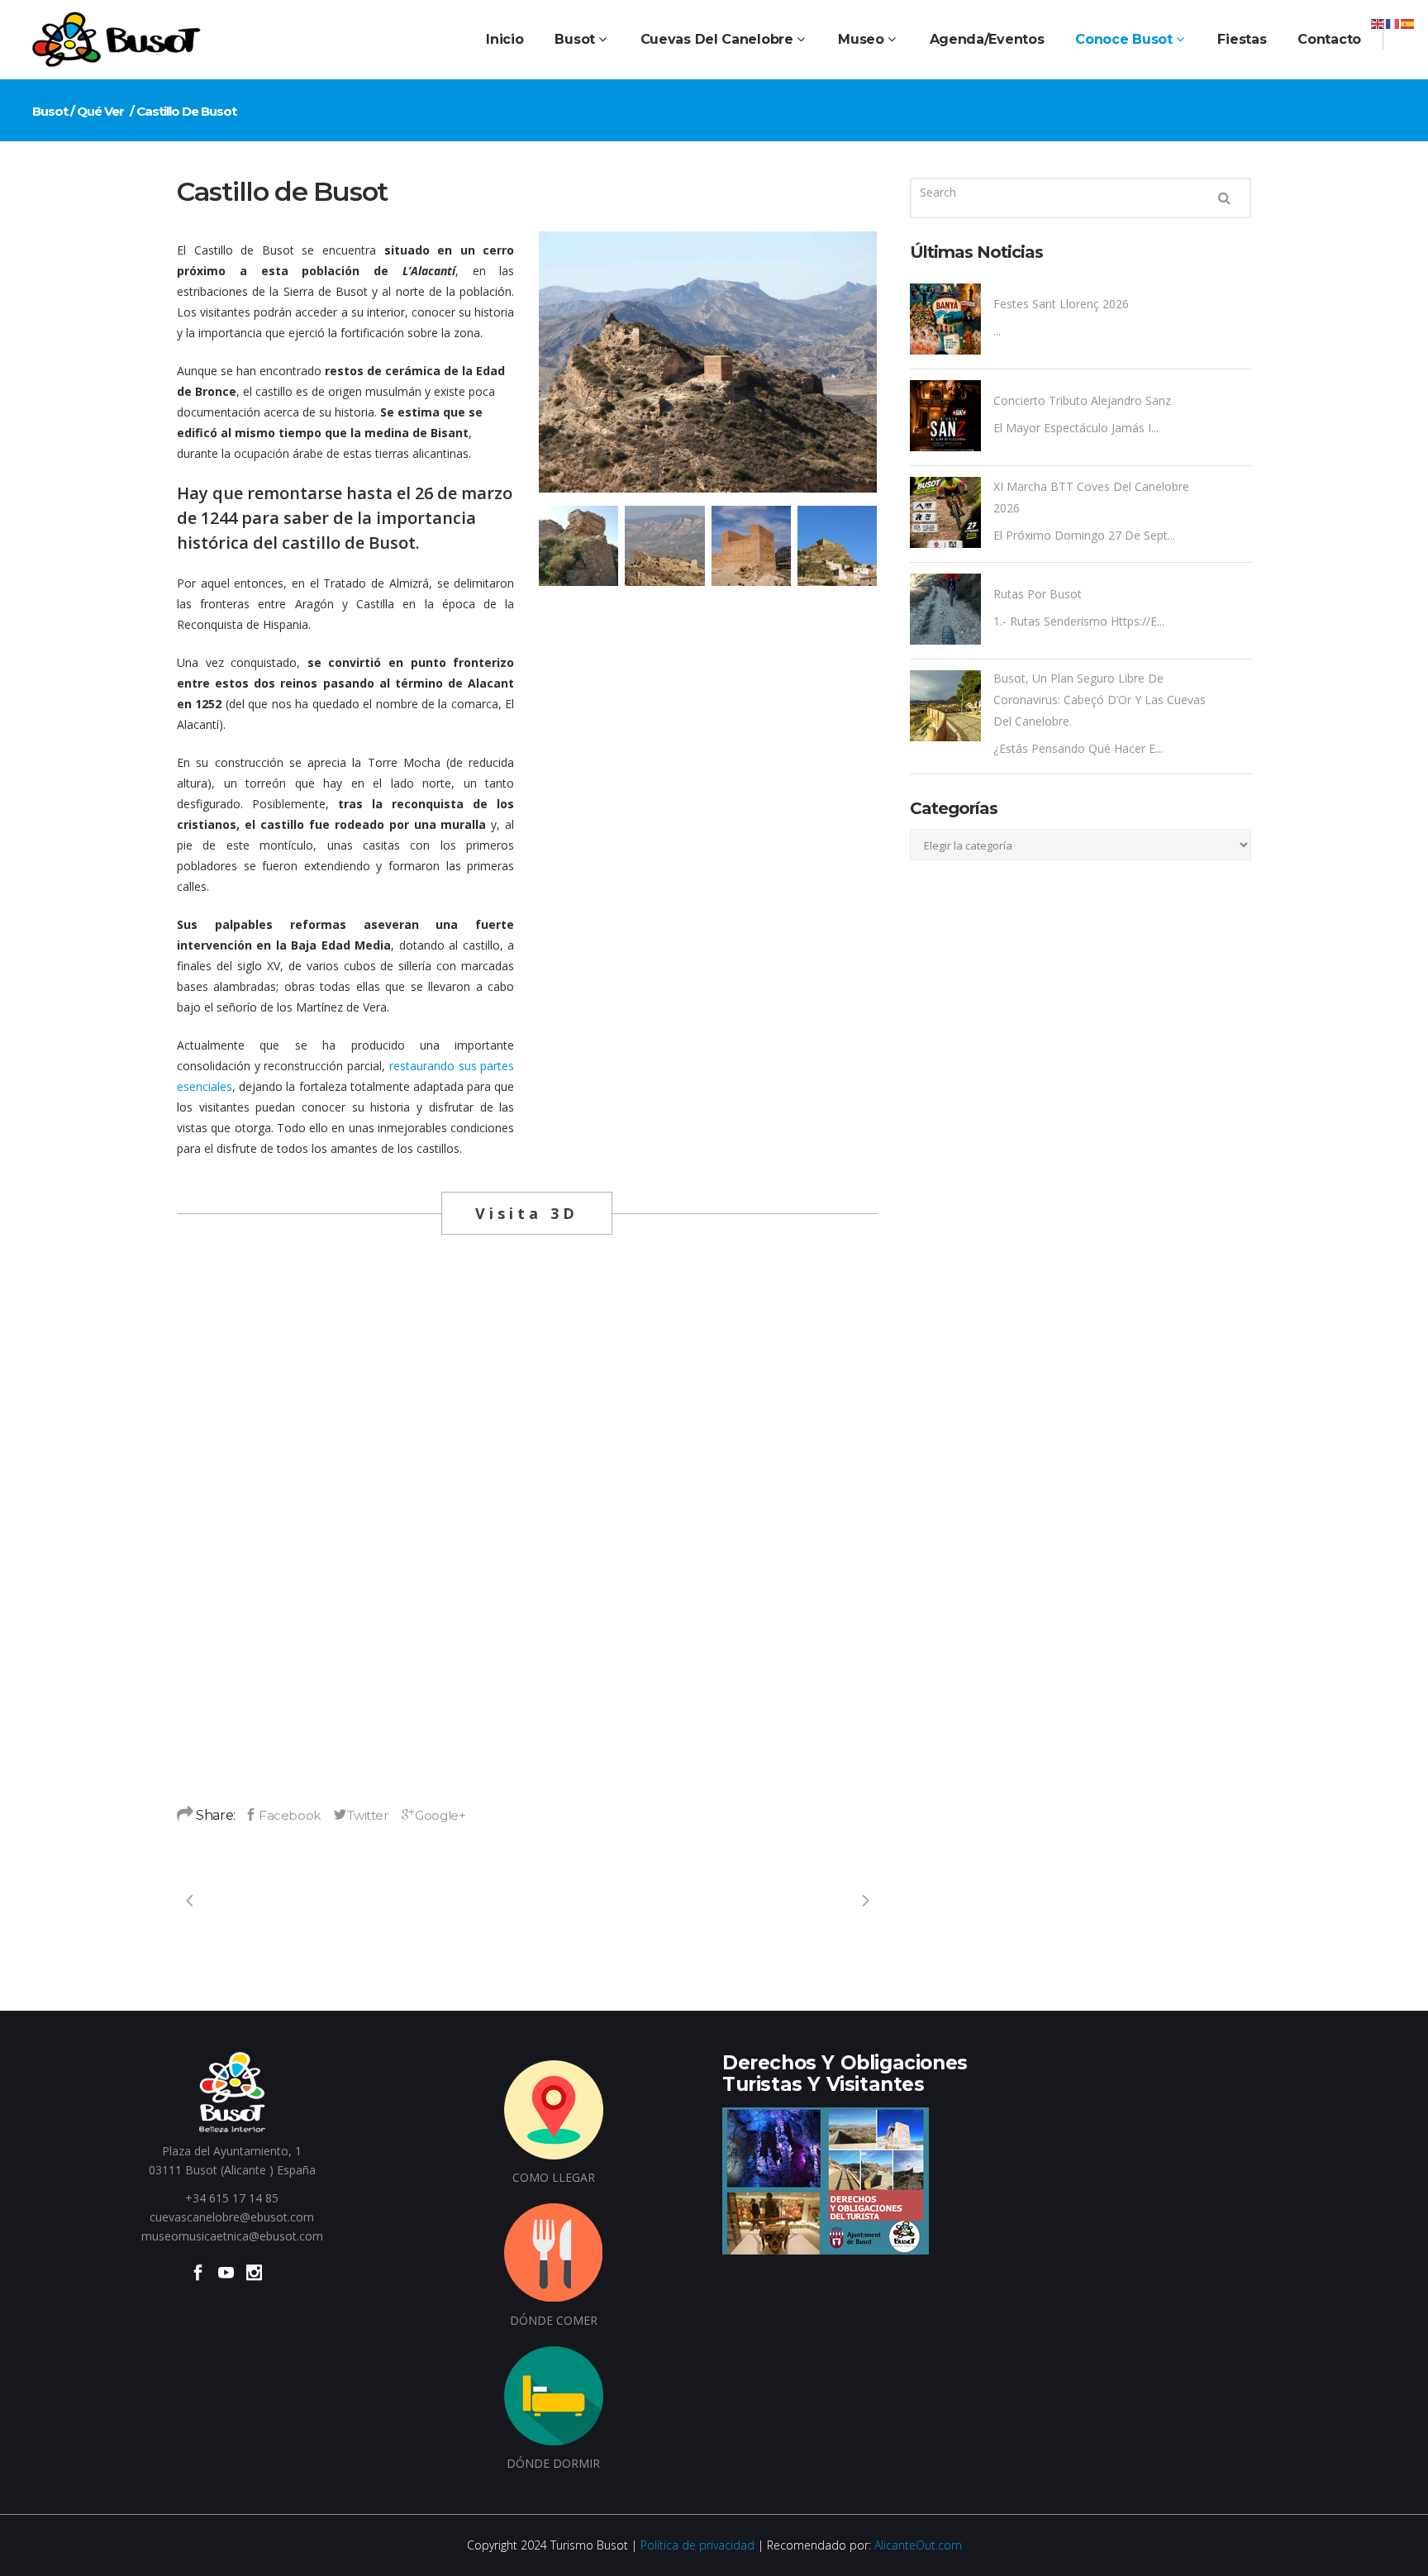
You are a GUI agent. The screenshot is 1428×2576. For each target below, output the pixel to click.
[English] (1378, 23)
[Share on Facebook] (282, 1815)
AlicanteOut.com (918, 2545)
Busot (50, 111)
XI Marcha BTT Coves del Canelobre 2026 (1091, 497)
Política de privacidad (697, 2545)
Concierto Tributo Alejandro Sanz (1082, 400)
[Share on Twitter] (361, 1815)
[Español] (1408, 23)
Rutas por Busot (1038, 594)
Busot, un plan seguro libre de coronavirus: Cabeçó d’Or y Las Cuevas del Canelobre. (1100, 700)
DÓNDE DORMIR (553, 2463)
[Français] (1393, 23)
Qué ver (100, 111)
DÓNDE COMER (554, 2320)
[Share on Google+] (434, 1815)
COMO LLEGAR (554, 2177)
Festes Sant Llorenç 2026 (1061, 304)
